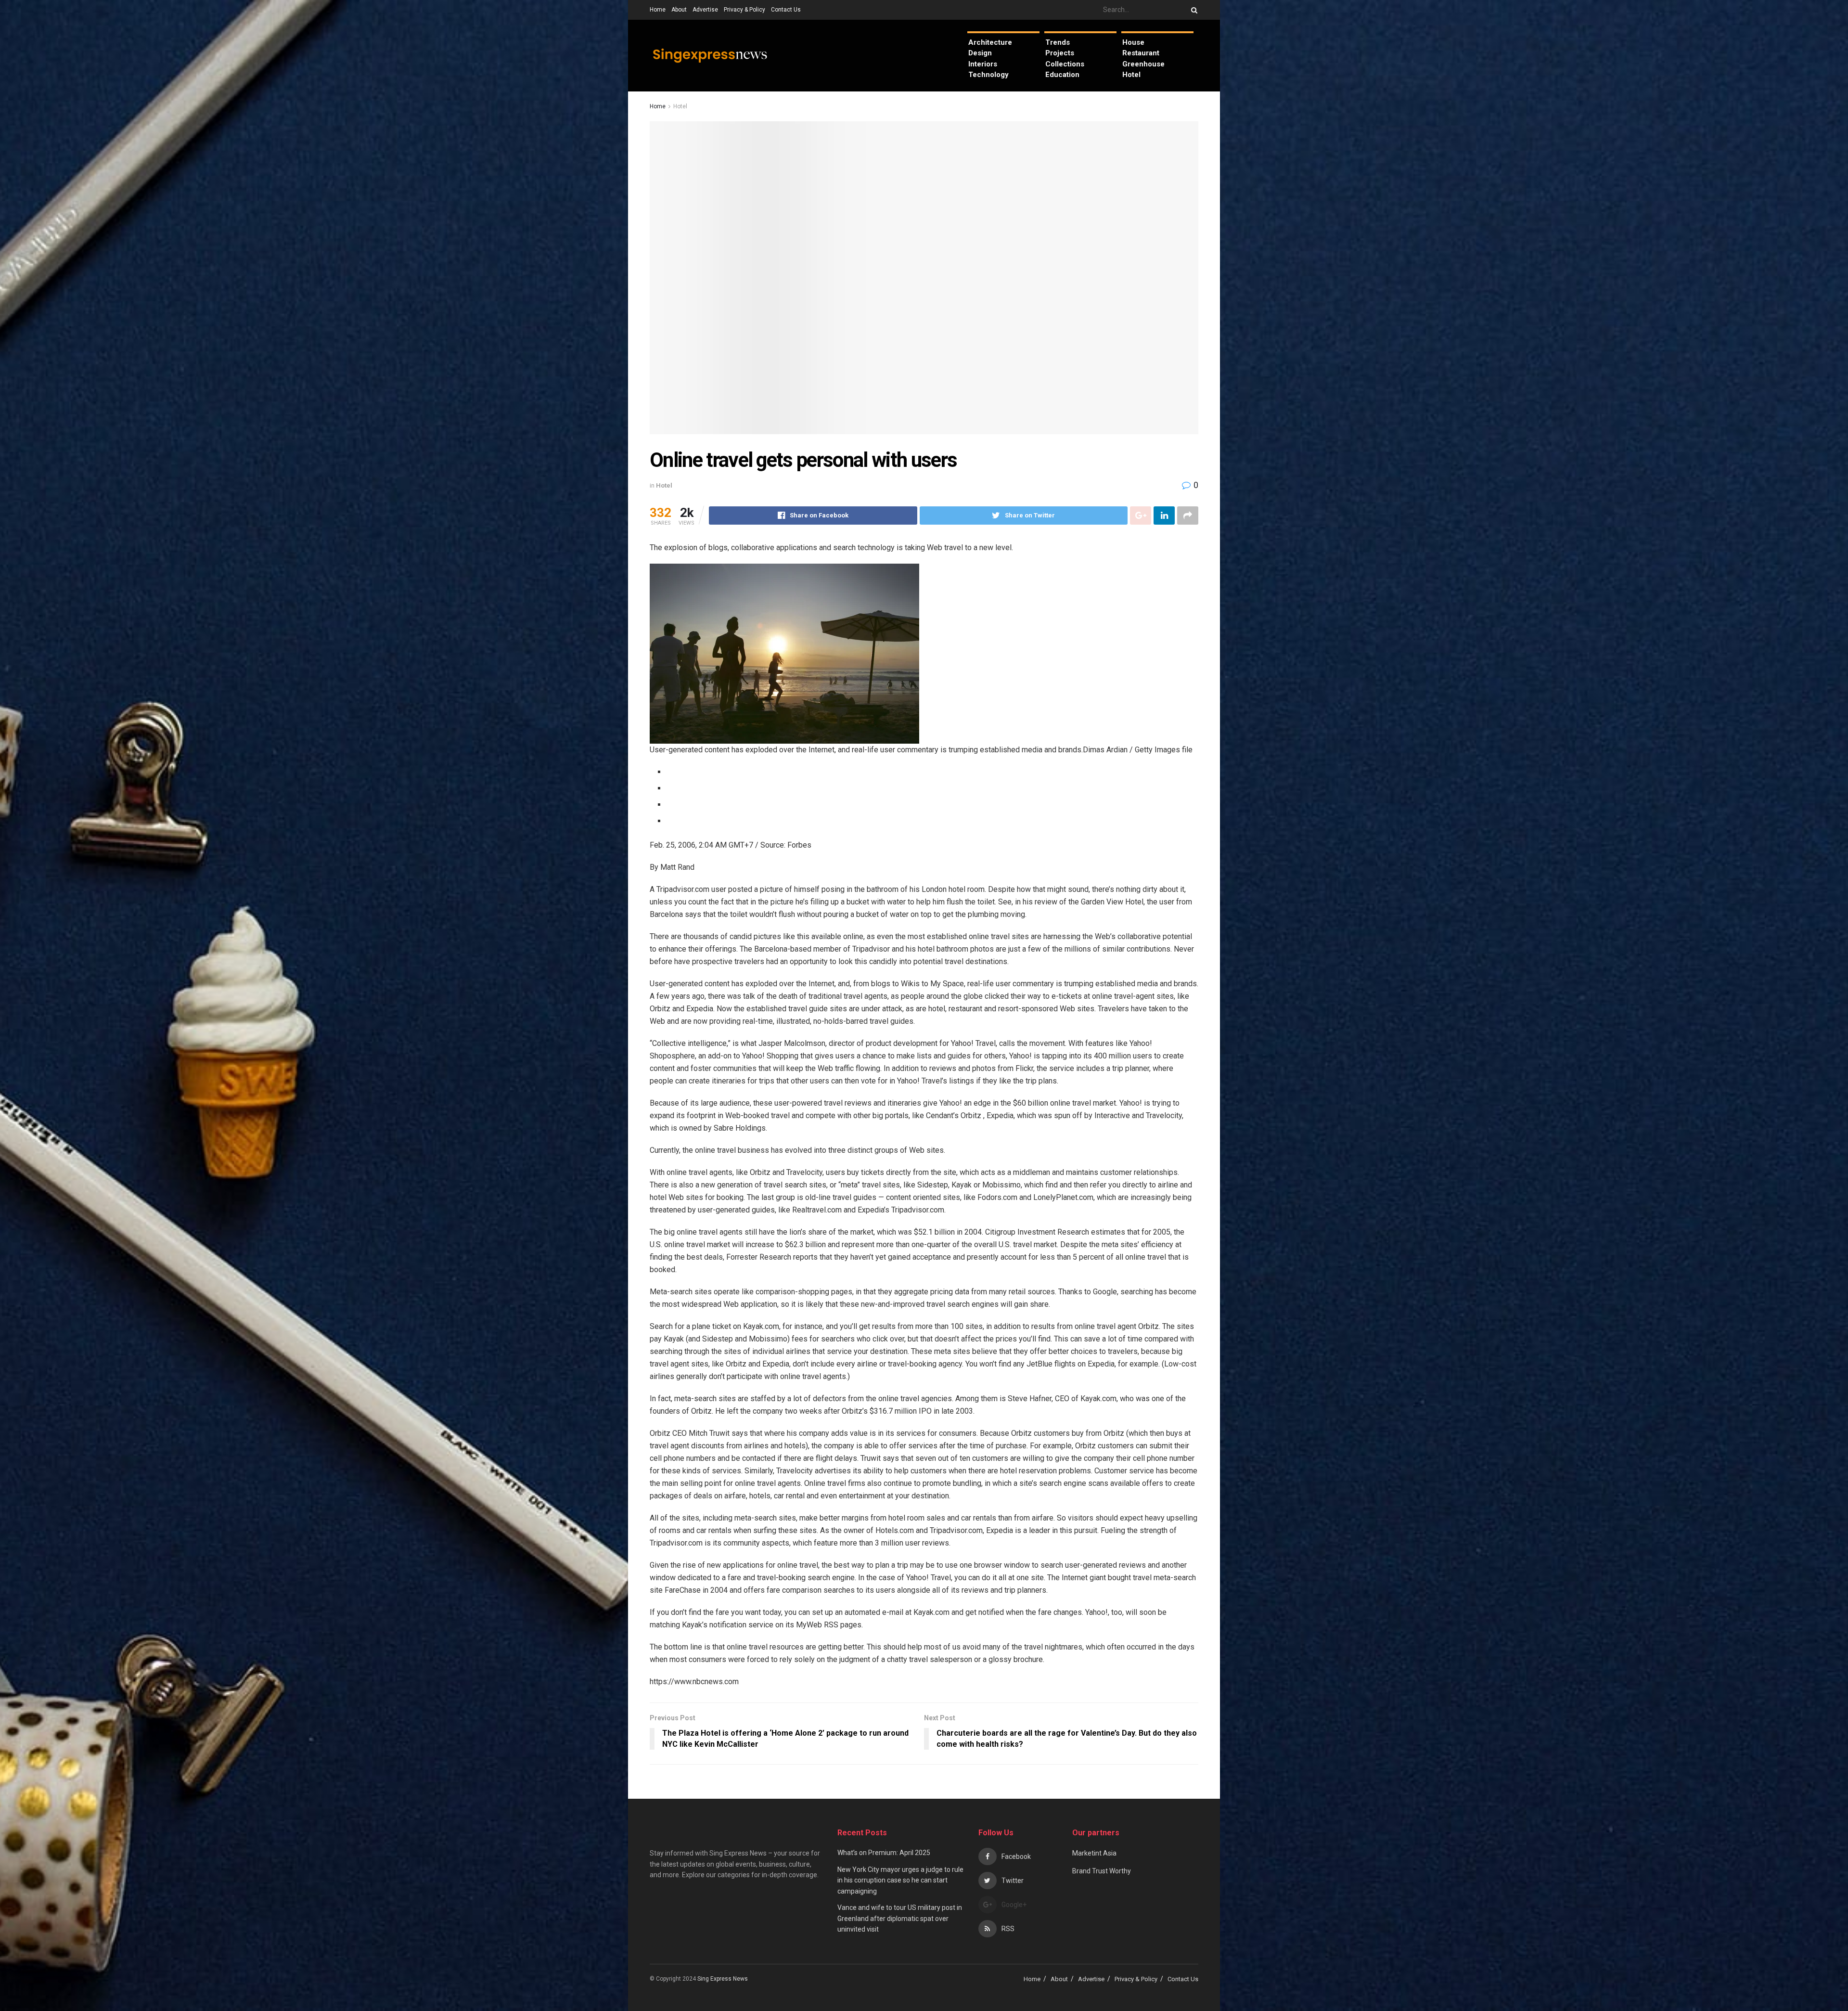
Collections (1065, 64)
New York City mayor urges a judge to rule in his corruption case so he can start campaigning (900, 1880)
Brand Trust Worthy (1102, 1871)
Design (980, 53)
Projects (1060, 53)
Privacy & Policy (744, 10)
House (1133, 42)
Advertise (705, 10)
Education (1062, 75)
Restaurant (1141, 53)
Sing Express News (723, 1979)
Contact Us (786, 10)
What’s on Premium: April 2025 (884, 1853)
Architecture (990, 42)
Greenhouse (1143, 64)
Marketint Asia (1094, 1853)
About (679, 10)
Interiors (983, 64)
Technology (988, 75)
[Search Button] (1193, 10)
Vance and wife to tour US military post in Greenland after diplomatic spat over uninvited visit (900, 1918)
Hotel (1131, 75)
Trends (1058, 42)
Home (658, 10)
